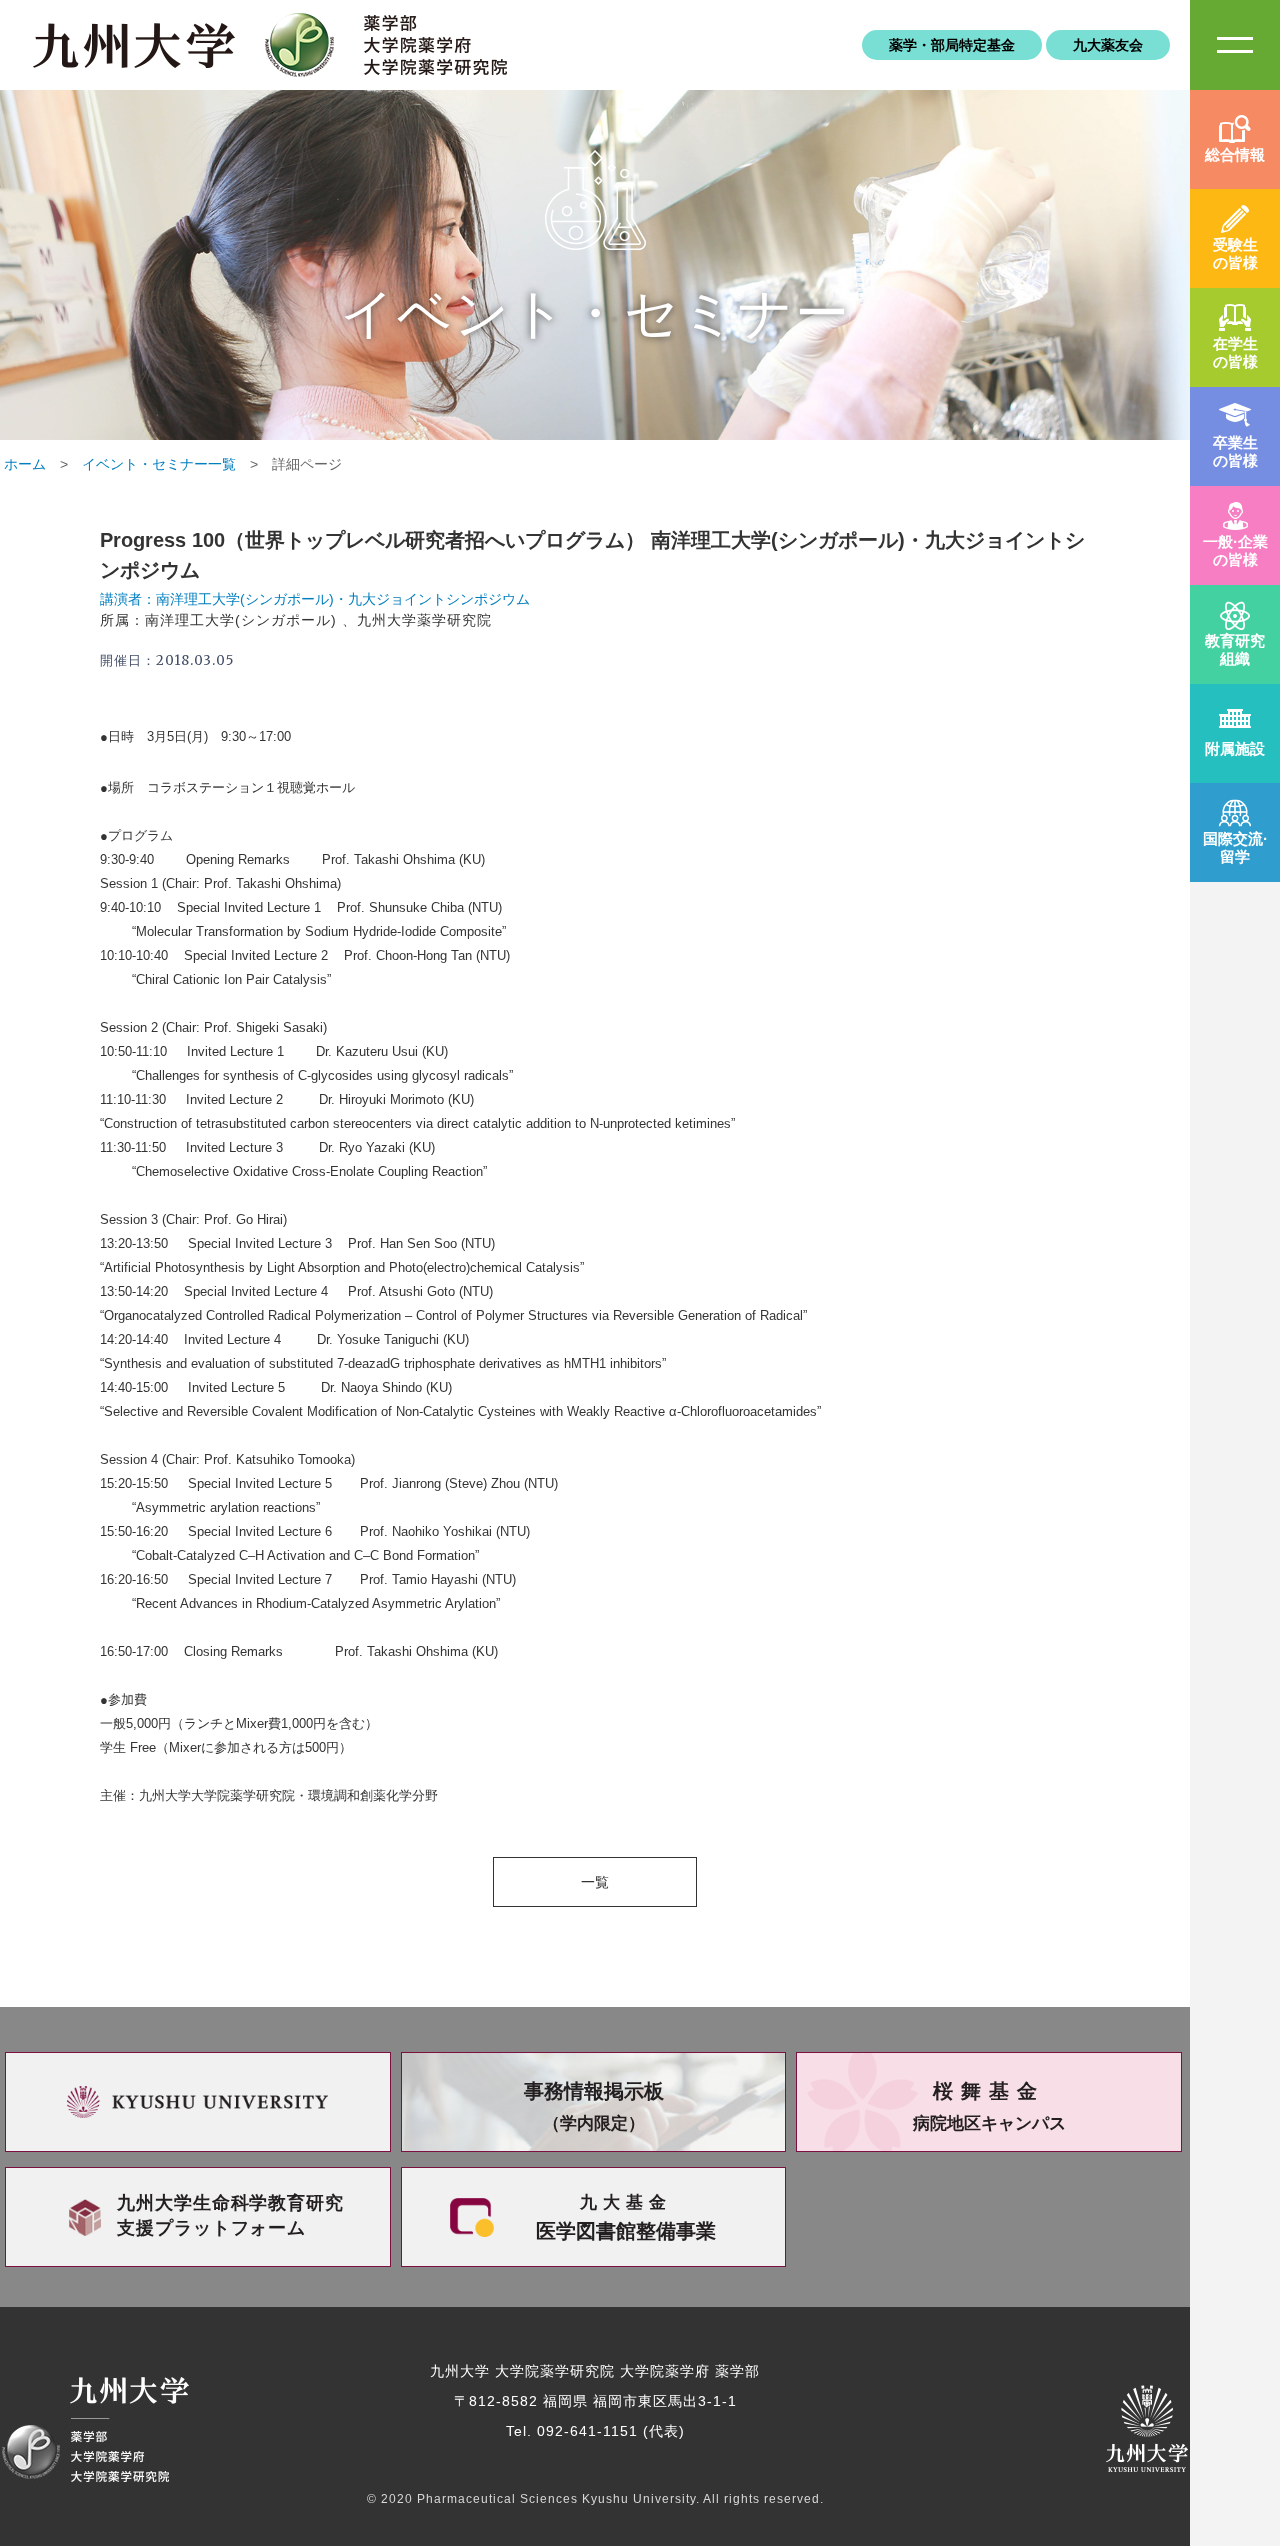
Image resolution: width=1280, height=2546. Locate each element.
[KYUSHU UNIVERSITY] (198, 2102)
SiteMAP (1235, 45)
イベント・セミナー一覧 (159, 464)
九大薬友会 (1108, 45)
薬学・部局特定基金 (952, 45)
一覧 (595, 1882)
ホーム (25, 464)
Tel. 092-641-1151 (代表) (595, 2431)
